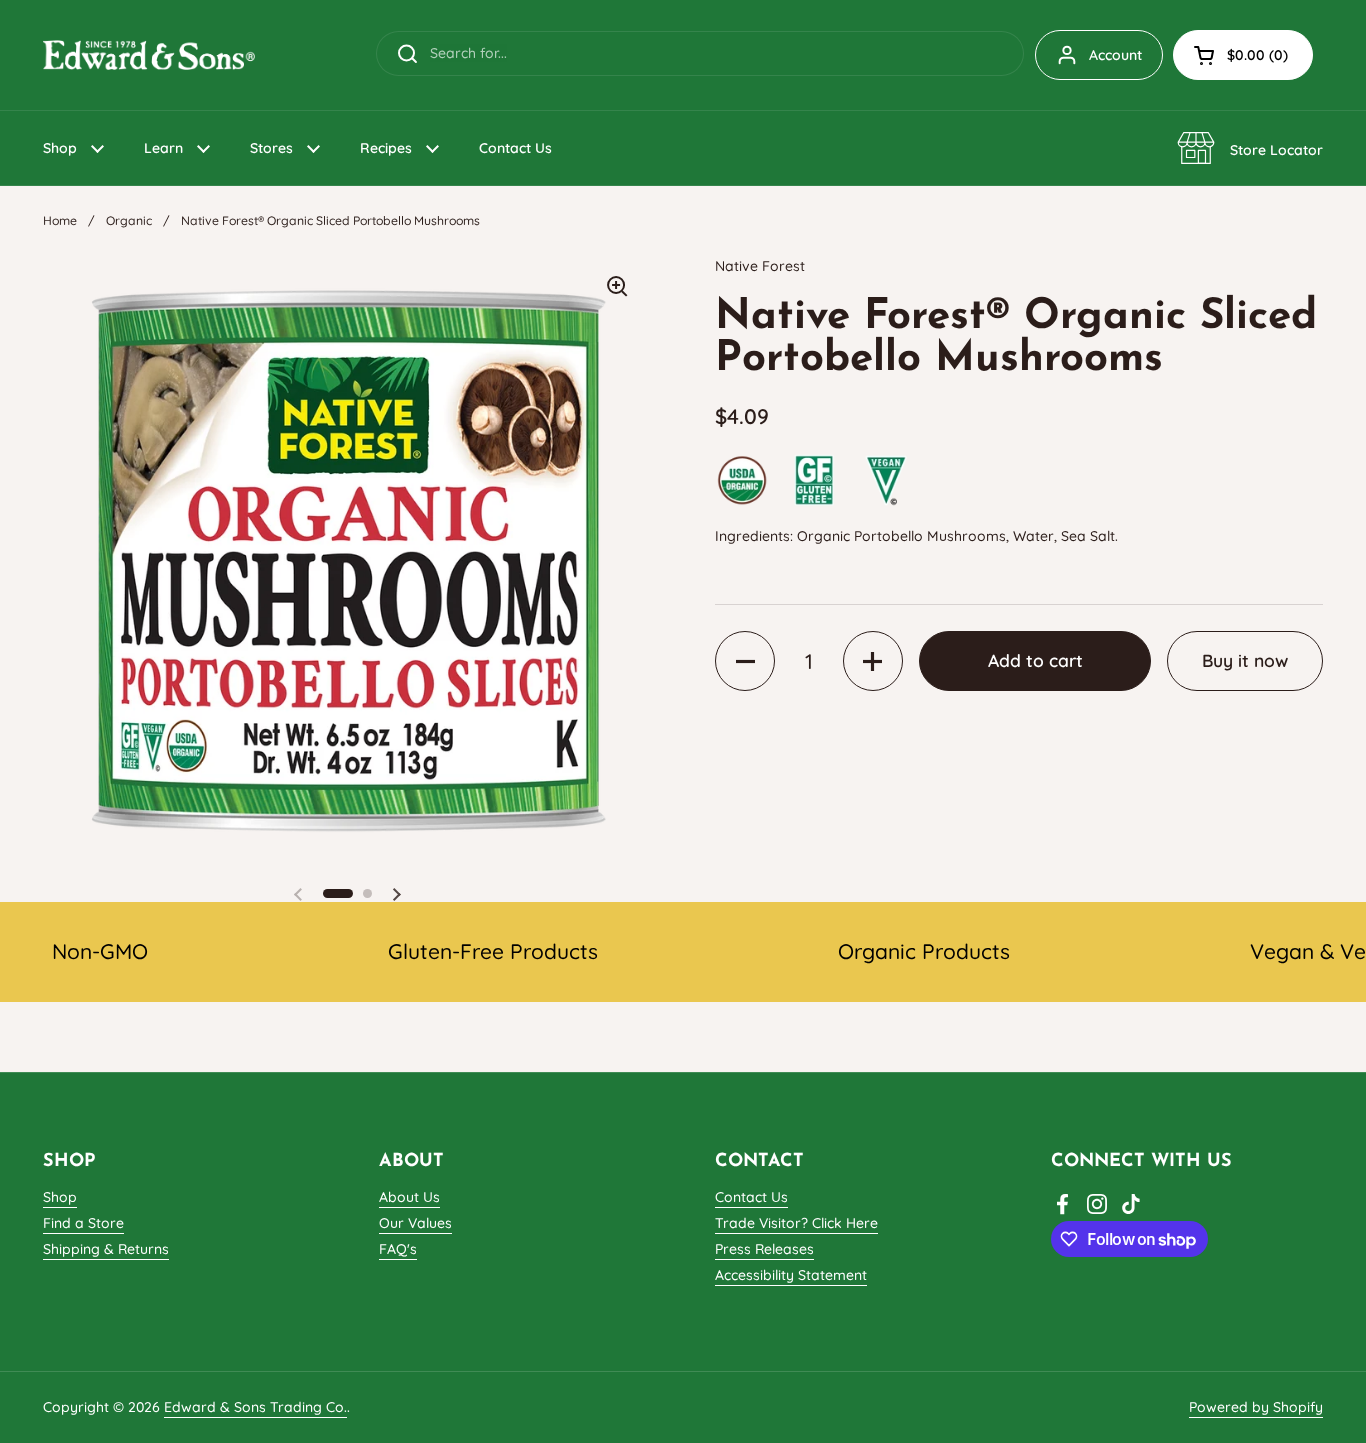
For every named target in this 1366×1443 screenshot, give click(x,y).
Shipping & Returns (106, 1249)
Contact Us (751, 1197)
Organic (129, 220)
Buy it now (1245, 661)
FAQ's (398, 1249)
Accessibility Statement (791, 1275)
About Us (409, 1197)
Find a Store (83, 1223)
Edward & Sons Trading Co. (255, 1407)
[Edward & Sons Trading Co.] (149, 55)
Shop (60, 1197)
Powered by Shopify (1256, 1407)
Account (1115, 55)
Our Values (415, 1223)
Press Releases (764, 1249)
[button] (1243, 55)
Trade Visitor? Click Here (796, 1223)
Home (60, 220)
